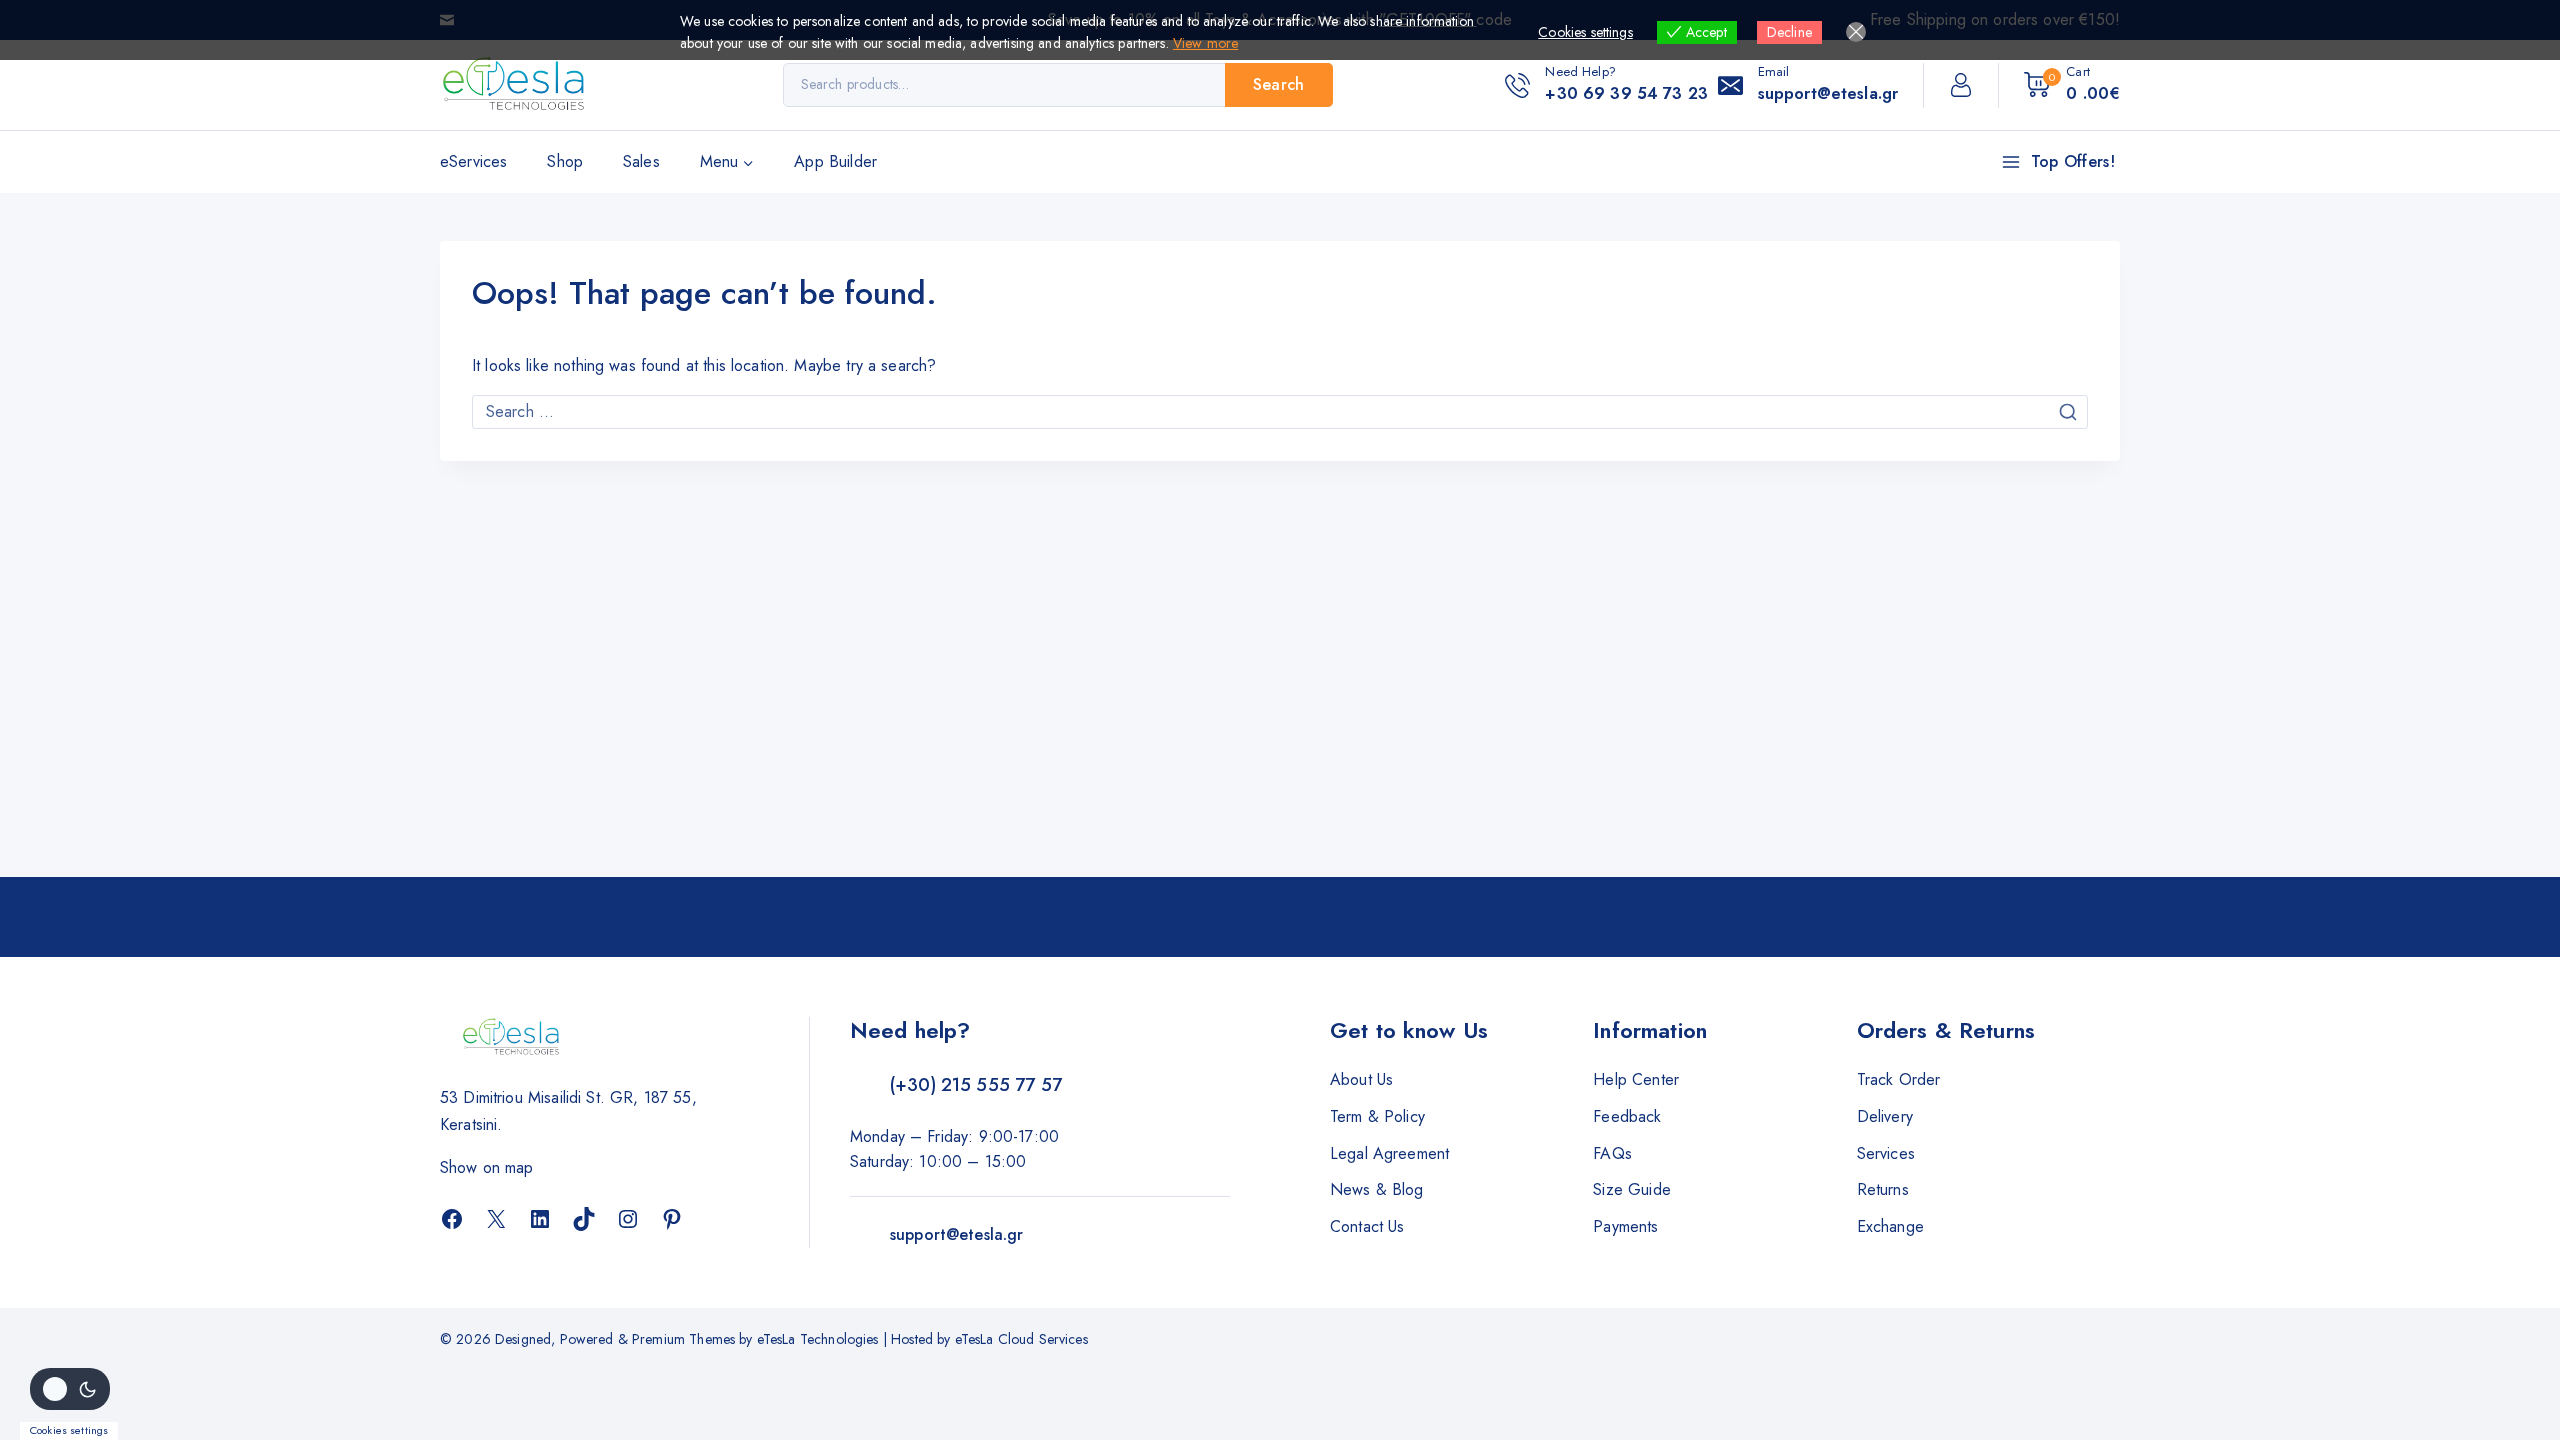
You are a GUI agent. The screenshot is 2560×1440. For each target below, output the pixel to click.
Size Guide (1632, 1189)
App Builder (835, 161)
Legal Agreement (1389, 1153)
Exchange (1890, 1226)
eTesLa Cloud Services (1021, 1339)
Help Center (1636, 1079)
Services (1886, 1153)
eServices (473, 161)
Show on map (487, 1167)
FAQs (1612, 1153)
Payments (1625, 1226)
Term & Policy (1377, 1116)
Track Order (1899, 1079)
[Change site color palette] (70, 1389)
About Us (1361, 1079)
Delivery (1885, 1116)
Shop (565, 161)
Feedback (1627, 1116)
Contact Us (1367, 1226)
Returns (1883, 1189)
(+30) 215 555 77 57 (976, 1085)
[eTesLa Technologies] (515, 85)
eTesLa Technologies (818, 1339)
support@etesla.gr (957, 1234)
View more (1205, 43)
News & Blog (1377, 1189)
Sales (641, 161)
